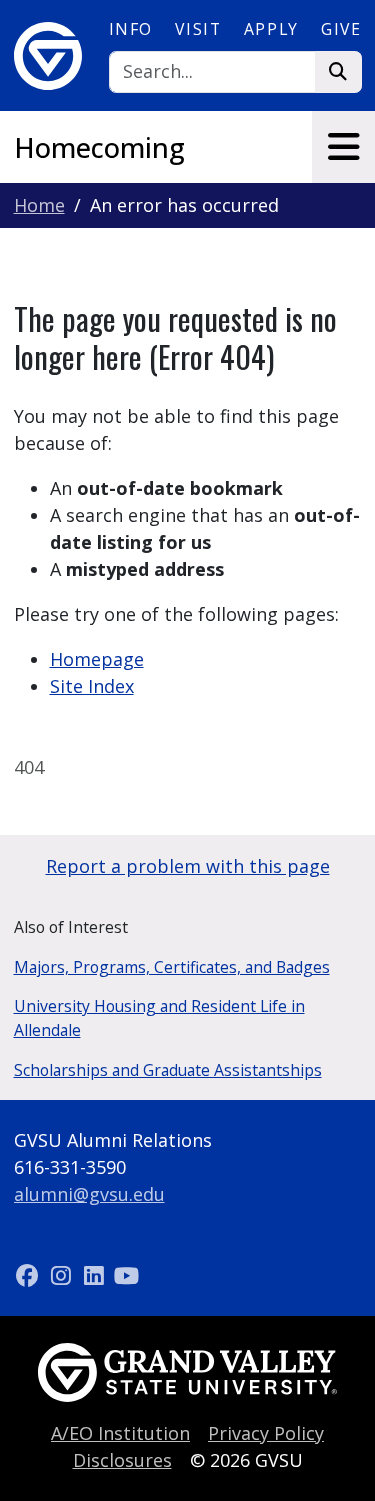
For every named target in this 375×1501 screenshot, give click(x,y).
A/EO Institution (120, 1433)
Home (39, 205)
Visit (198, 29)
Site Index (92, 686)
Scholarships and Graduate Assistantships (168, 1070)
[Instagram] (63, 1275)
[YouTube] (127, 1275)
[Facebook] (30, 1275)
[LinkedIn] (96, 1275)
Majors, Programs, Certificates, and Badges (172, 967)
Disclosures (122, 1460)
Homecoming (99, 147)
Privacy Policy (266, 1433)
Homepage (97, 659)
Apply (271, 29)
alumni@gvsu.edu (89, 1194)
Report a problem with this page (188, 866)
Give (341, 29)
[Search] (338, 72)
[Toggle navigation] (343, 147)
